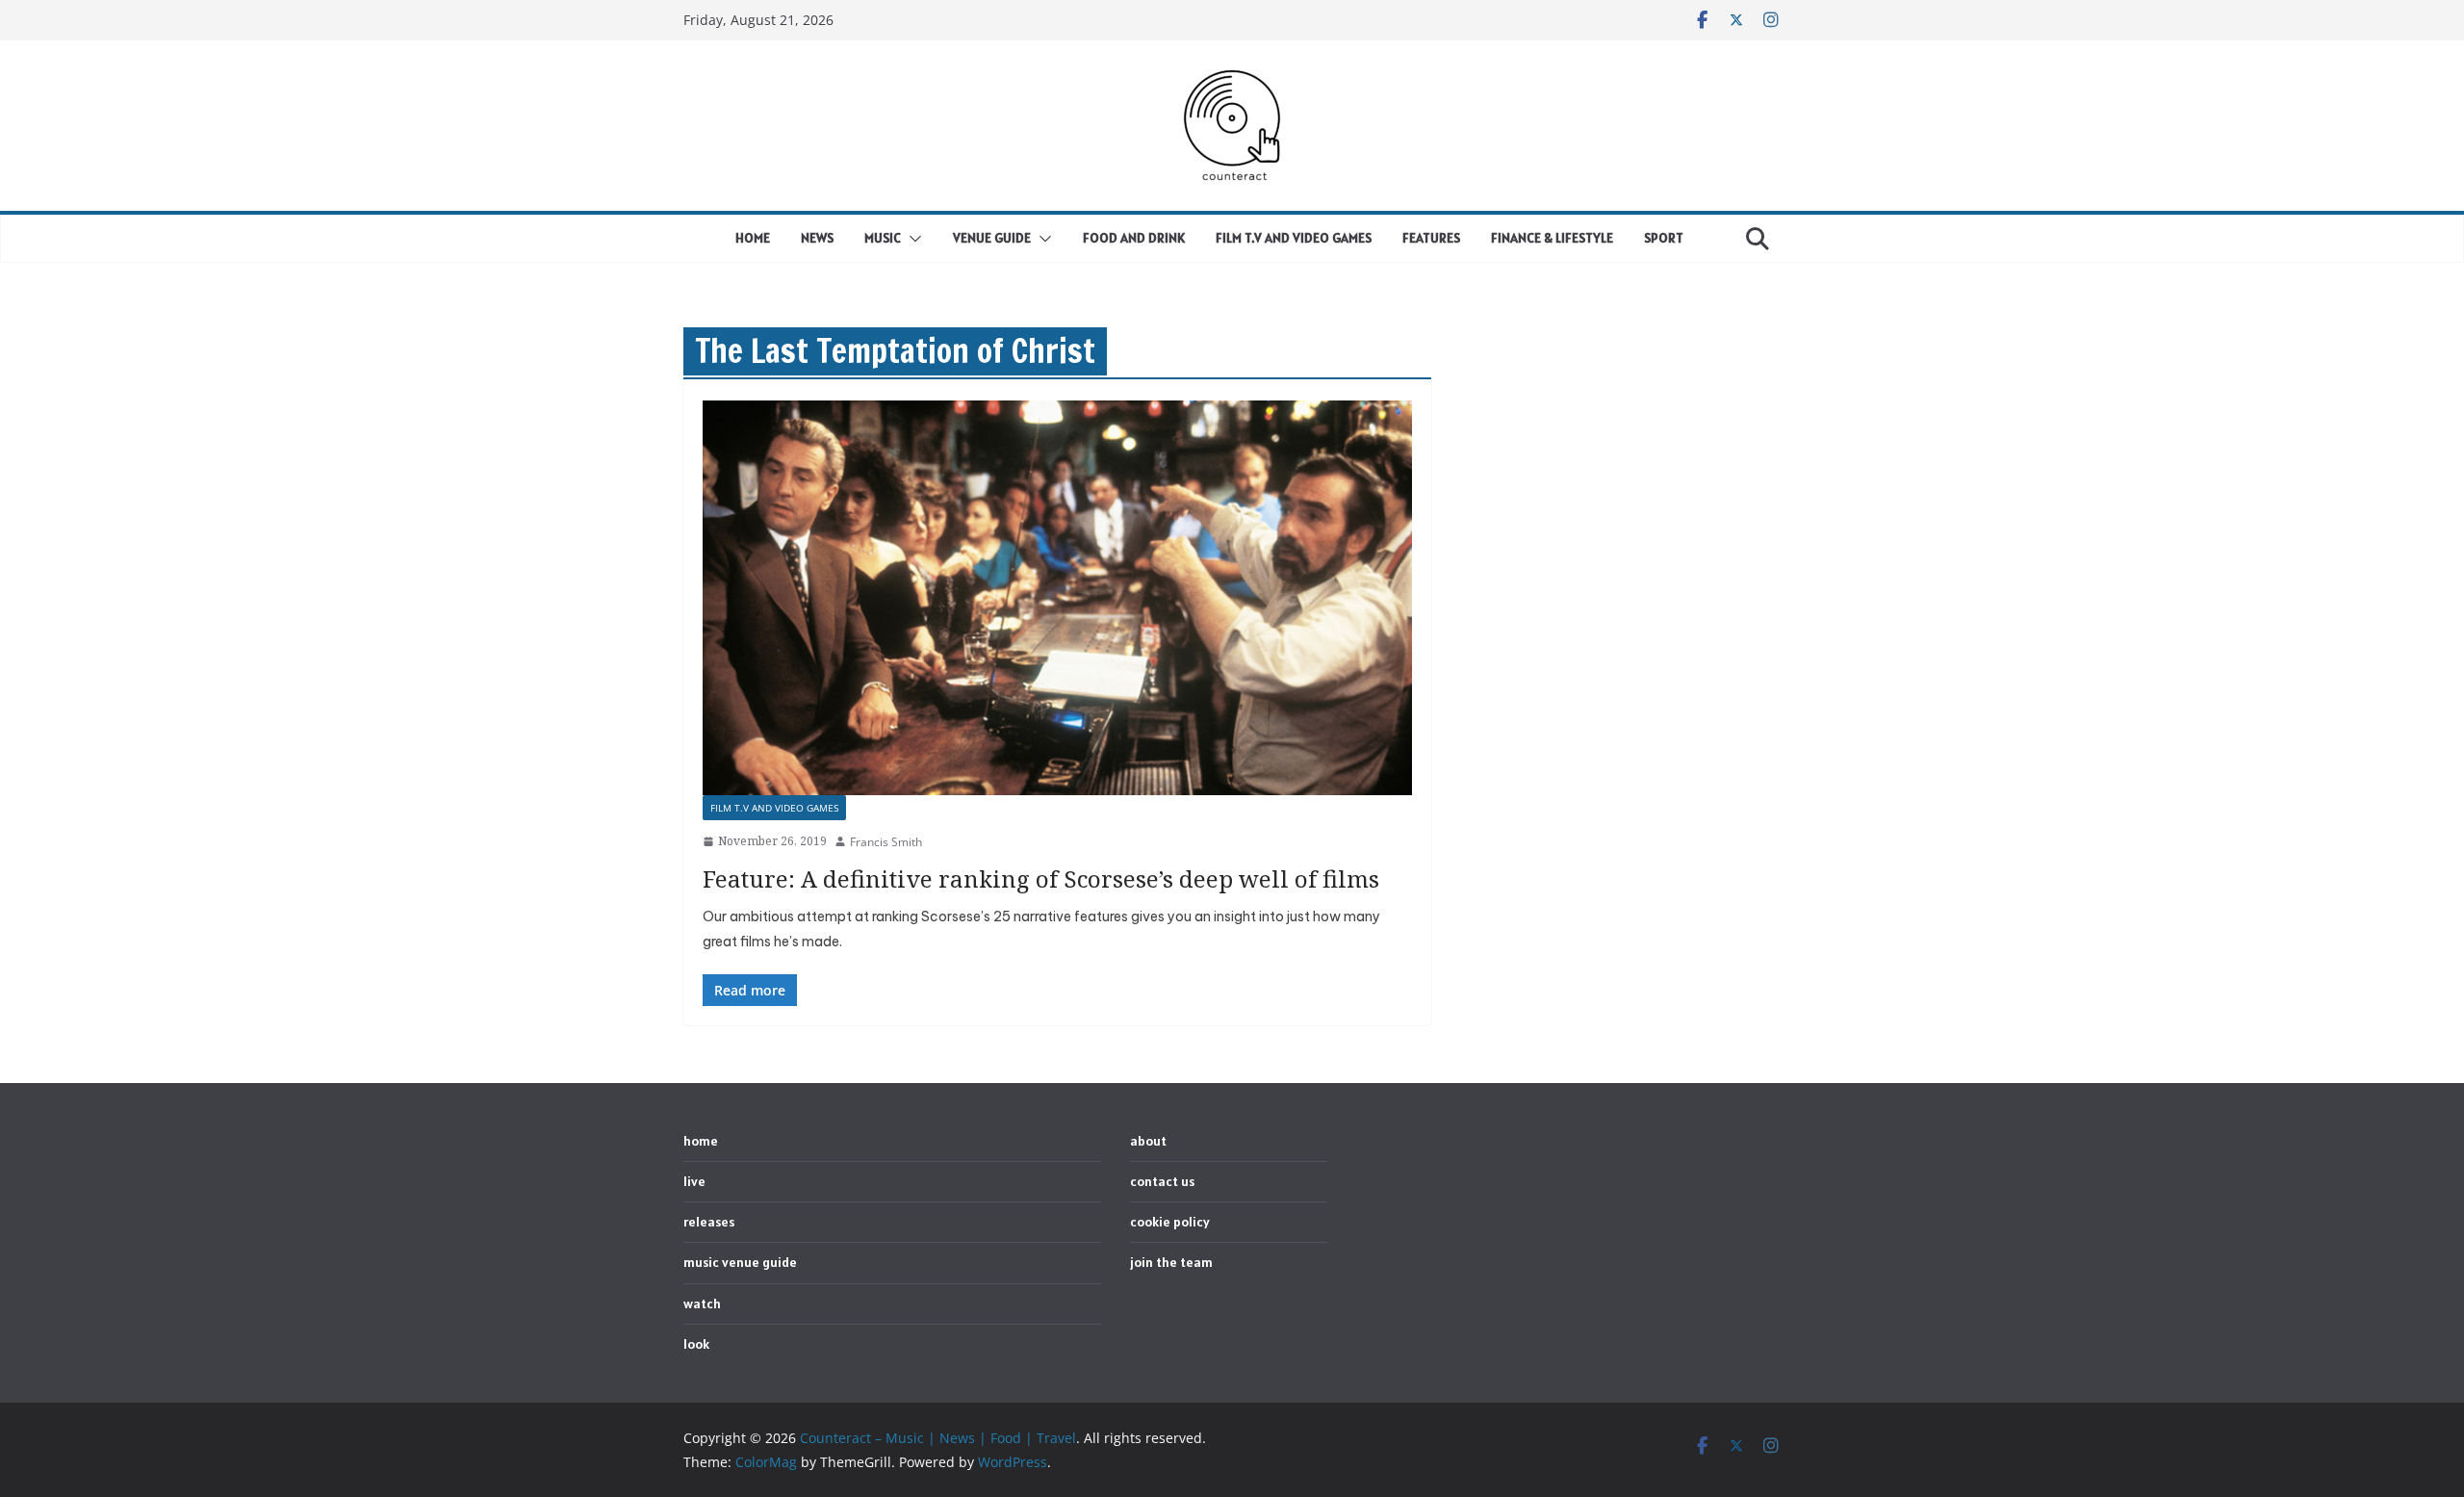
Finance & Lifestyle (1552, 238)
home (753, 238)
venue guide (992, 238)
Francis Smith (886, 842)
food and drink (1134, 238)
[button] (911, 239)
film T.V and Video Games (1294, 238)
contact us (1162, 1181)
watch (702, 1303)
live (694, 1181)
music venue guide (740, 1262)
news (817, 238)
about (1148, 1141)
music (883, 238)
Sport (1664, 238)
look (696, 1344)
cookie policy (1170, 1222)
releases (709, 1222)
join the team (1171, 1262)
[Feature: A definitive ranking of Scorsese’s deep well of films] (1057, 598)
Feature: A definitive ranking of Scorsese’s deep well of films (1041, 878)
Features (1431, 238)
